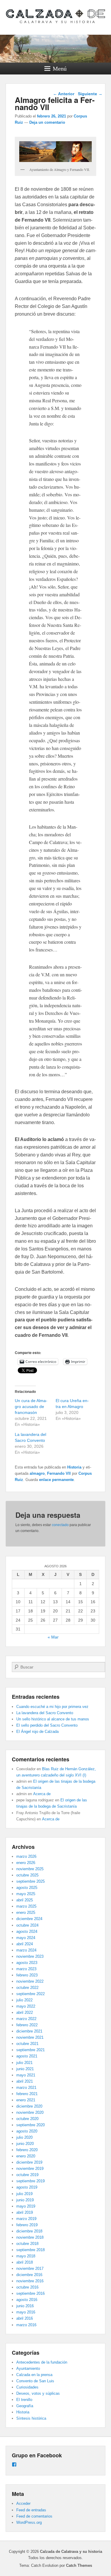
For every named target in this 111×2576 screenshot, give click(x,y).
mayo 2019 (26, 2206)
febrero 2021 (27, 2094)
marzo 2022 (26, 2019)
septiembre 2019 (30, 2181)
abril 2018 (25, 2262)
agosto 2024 (27, 1931)
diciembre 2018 (29, 2231)
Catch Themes (79, 2565)
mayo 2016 (26, 2312)
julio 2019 (24, 2194)
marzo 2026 (26, 1856)
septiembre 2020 (30, 2125)
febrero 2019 (27, 2225)
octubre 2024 (27, 1925)
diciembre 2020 (29, 2106)
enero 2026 (26, 1863)
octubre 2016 (27, 2287)
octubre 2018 (27, 2244)
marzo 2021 (26, 2088)
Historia (74, 1467)
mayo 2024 (26, 1938)
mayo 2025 (26, 1894)
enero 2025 (26, 1912)
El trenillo (24, 2400)
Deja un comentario (47, 122)
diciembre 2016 (29, 2275)
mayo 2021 (26, 2075)
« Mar (53, 1637)
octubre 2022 (27, 1988)
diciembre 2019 (29, 2162)
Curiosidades (27, 2387)
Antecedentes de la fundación (42, 2362)
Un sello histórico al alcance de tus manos (53, 1719)
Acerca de (42, 1794)
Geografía (25, 2406)
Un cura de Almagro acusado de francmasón (31, 1407)
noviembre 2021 (30, 2037)
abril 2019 (25, 2212)
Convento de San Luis (35, 2381)
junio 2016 (25, 2306)
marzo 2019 (26, 2219)
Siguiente (90, 94)
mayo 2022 (26, 2006)
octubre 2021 (27, 2044)
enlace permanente (56, 1480)
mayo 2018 (26, 2256)
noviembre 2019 (30, 2169)
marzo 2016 (26, 2325)
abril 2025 (25, 1900)
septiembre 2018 (30, 2250)
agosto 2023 (27, 1963)
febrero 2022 (27, 2025)
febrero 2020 (27, 2150)
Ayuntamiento (28, 2368)
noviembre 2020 (30, 2112)
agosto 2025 (27, 1888)
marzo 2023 (26, 1969)
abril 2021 (25, 2081)
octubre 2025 (27, 1875)
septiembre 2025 (30, 1881)
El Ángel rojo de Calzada (37, 1732)
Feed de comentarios (34, 2516)
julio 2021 (24, 2063)
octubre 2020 (27, 2119)
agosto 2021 (27, 2056)
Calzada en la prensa (34, 2375)
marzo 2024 (26, 1950)
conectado (60, 1525)
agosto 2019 (27, 2187)
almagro (37, 1473)
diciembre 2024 (29, 1919)
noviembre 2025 (30, 1869)
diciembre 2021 (29, 2031)
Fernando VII (59, 1473)
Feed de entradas (31, 2510)
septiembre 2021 (30, 2050)
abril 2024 (25, 1944)
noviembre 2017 (30, 2268)
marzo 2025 (26, 1906)
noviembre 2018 (30, 2237)
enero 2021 (26, 2100)
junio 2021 (25, 2069)
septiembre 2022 (30, 1994)
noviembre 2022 (30, 1981)
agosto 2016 (27, 2300)
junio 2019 (25, 2200)
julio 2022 (24, 2000)
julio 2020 (24, 2137)
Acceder (23, 2503)
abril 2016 (25, 2318)
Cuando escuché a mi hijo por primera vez (52, 1707)
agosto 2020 (27, 2131)
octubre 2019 (27, 2175)
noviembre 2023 (30, 1956)
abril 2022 (25, 2012)
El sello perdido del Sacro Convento (47, 1725)
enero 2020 (26, 2156)
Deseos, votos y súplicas (38, 2393)
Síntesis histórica (31, 2418)
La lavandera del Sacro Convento (45, 1713)
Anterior (64, 94)
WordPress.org (29, 2522)
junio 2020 (25, 2144)
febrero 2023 (27, 1975)
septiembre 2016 (30, 2293)
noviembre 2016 (30, 2281)
